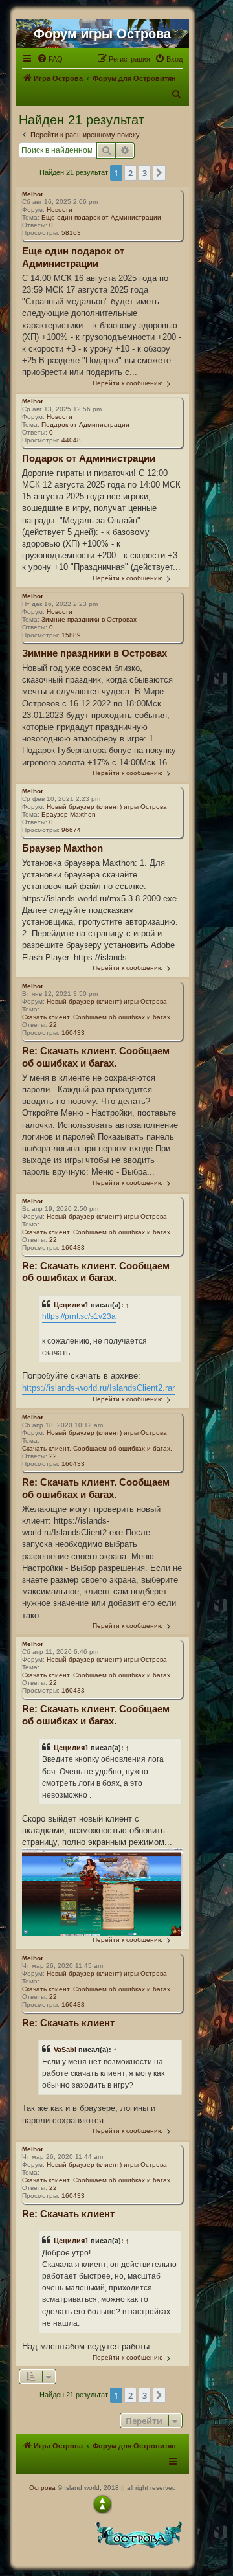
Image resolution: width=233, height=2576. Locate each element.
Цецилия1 (71, 1305)
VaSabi (65, 2050)
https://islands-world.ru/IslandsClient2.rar (98, 1388)
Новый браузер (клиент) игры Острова (107, 807)
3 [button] (145, 173)
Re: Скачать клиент (68, 2023)
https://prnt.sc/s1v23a (79, 1316)
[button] (159, 173)
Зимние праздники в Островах (89, 619)
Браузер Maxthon (69, 814)
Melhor (33, 194)
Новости (60, 209)
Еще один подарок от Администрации (101, 217)
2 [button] (130, 173)
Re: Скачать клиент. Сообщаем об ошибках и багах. (96, 1057)
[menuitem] (50, 59)
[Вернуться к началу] (102, 2504)
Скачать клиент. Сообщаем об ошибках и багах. (97, 1017)
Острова (42, 2488)
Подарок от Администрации (85, 424)
